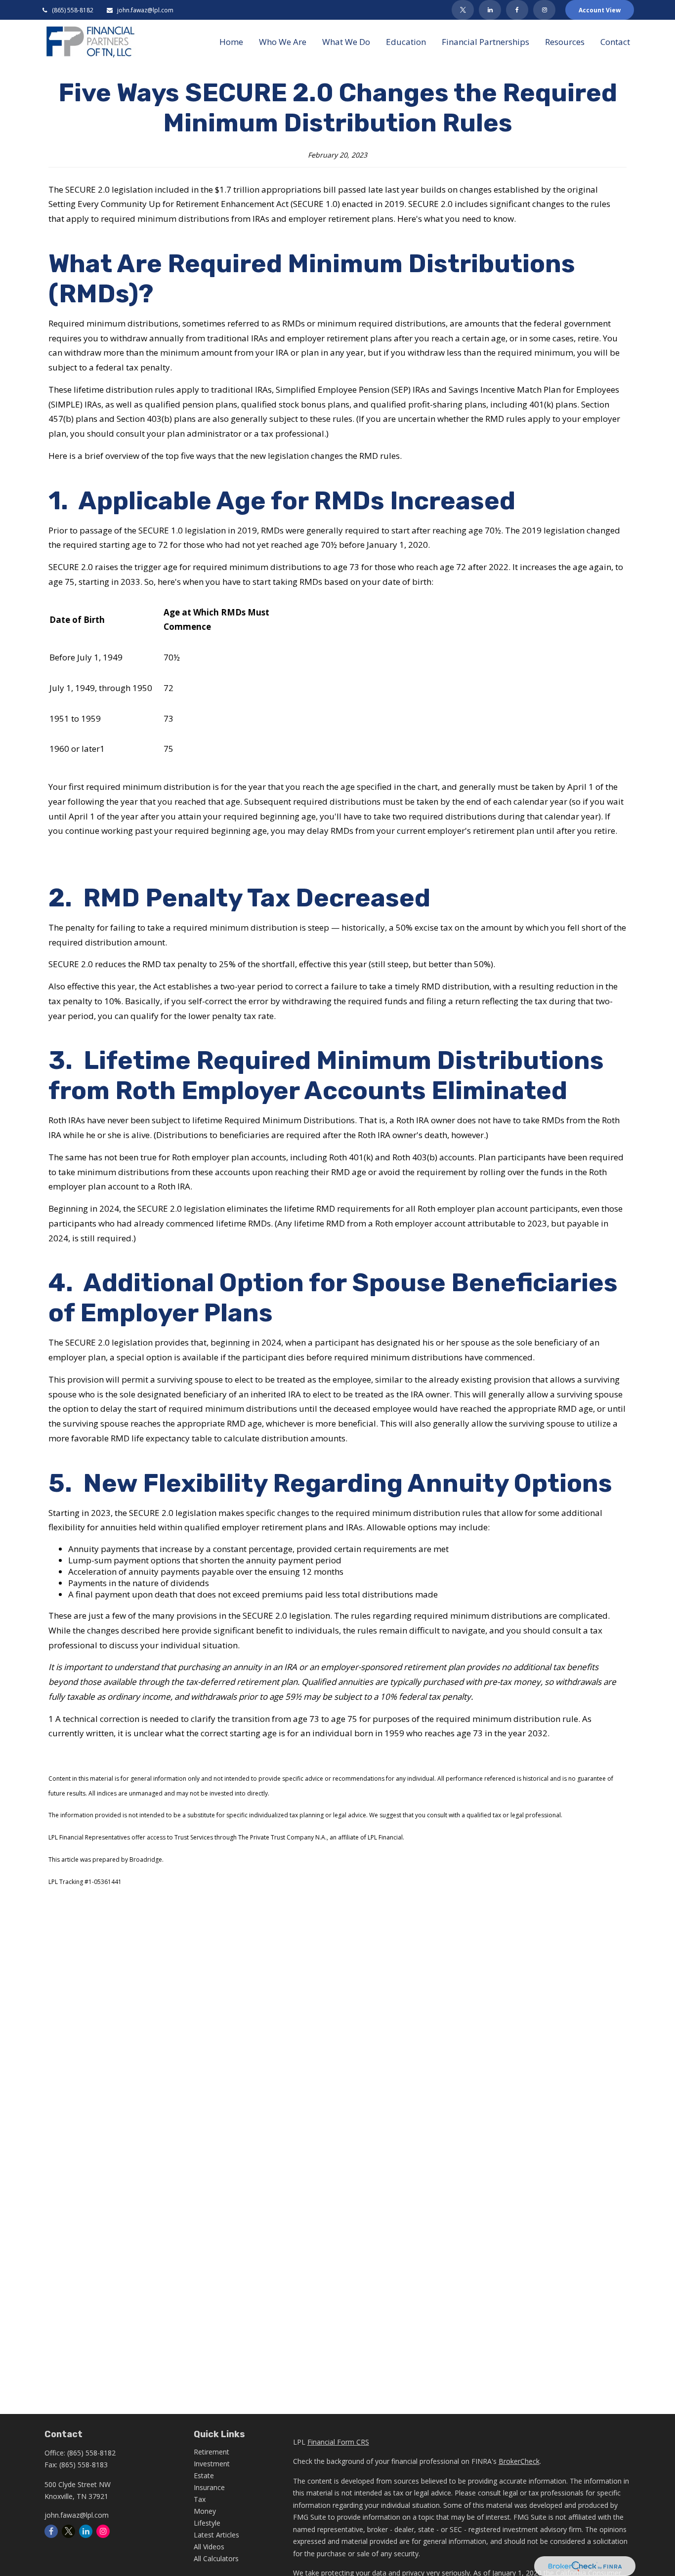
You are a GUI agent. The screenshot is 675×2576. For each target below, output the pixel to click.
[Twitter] (463, 10)
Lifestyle (207, 2523)
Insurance (209, 2487)
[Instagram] (103, 2531)
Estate (204, 2475)
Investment (212, 2464)
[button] (231, 41)
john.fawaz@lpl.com (145, 10)
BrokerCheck (519, 2461)
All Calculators (216, 2558)
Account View (600, 10)
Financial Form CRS (338, 2442)
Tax (200, 2499)
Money (205, 2511)
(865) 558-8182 (73, 10)
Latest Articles (216, 2535)
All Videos (209, 2547)
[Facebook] (517, 10)
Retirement (211, 2452)
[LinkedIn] (490, 10)
